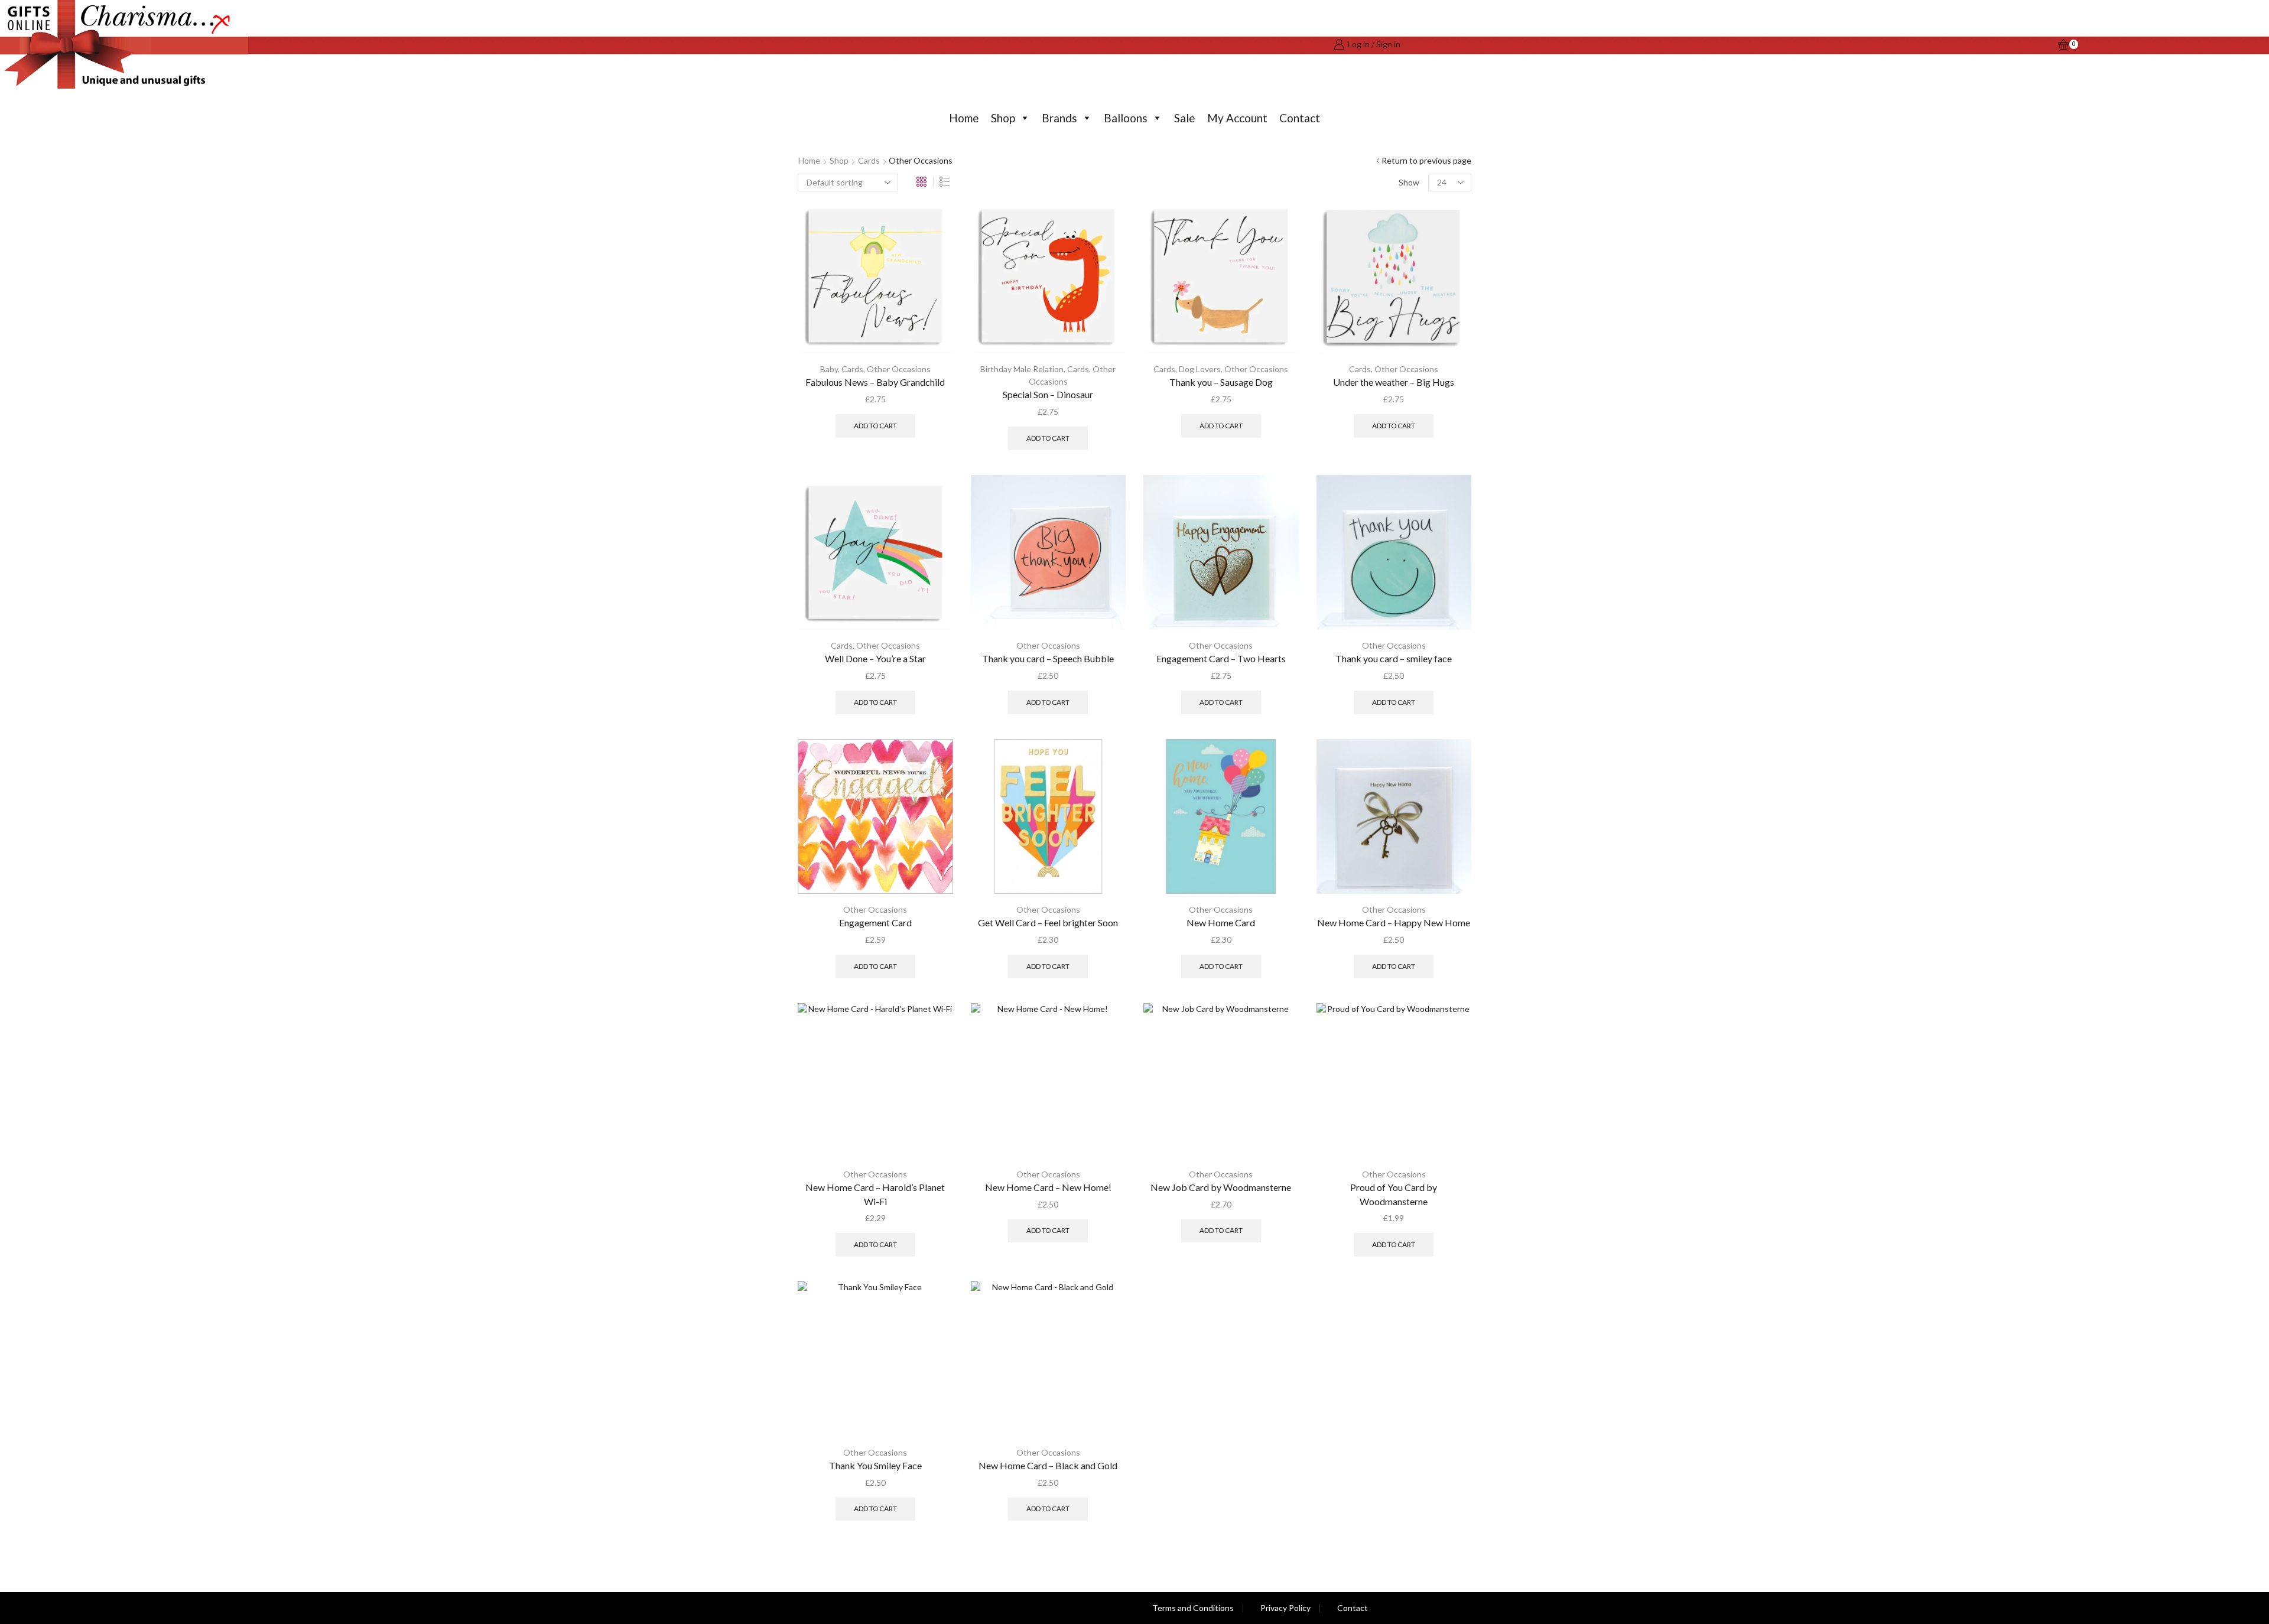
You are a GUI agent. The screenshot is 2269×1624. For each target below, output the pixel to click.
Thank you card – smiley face (1394, 658)
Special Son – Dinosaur (1048, 394)
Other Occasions (899, 369)
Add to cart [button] (875, 426)
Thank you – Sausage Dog (1221, 382)
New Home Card (1221, 922)
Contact (1300, 118)
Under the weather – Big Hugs (1394, 382)
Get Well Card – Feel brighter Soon (1048, 922)
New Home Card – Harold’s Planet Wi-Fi (875, 1194)
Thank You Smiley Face (875, 1465)
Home (964, 118)
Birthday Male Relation (1022, 369)
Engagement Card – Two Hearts (1221, 658)
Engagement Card (875, 922)
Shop (1003, 118)
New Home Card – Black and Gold (1048, 1465)
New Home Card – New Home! (1048, 1187)
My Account (1237, 118)
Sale (1185, 118)
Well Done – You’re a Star (875, 658)
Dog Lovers (1200, 369)
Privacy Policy (1285, 1608)
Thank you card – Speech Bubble (1048, 658)
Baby (829, 369)
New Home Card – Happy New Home (1394, 922)
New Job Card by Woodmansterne (1221, 1187)
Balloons (1126, 118)
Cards (869, 160)
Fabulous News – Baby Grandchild (875, 382)
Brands (1059, 118)
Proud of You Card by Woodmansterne (1394, 1194)
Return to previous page (1426, 160)
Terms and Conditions (1193, 1608)
